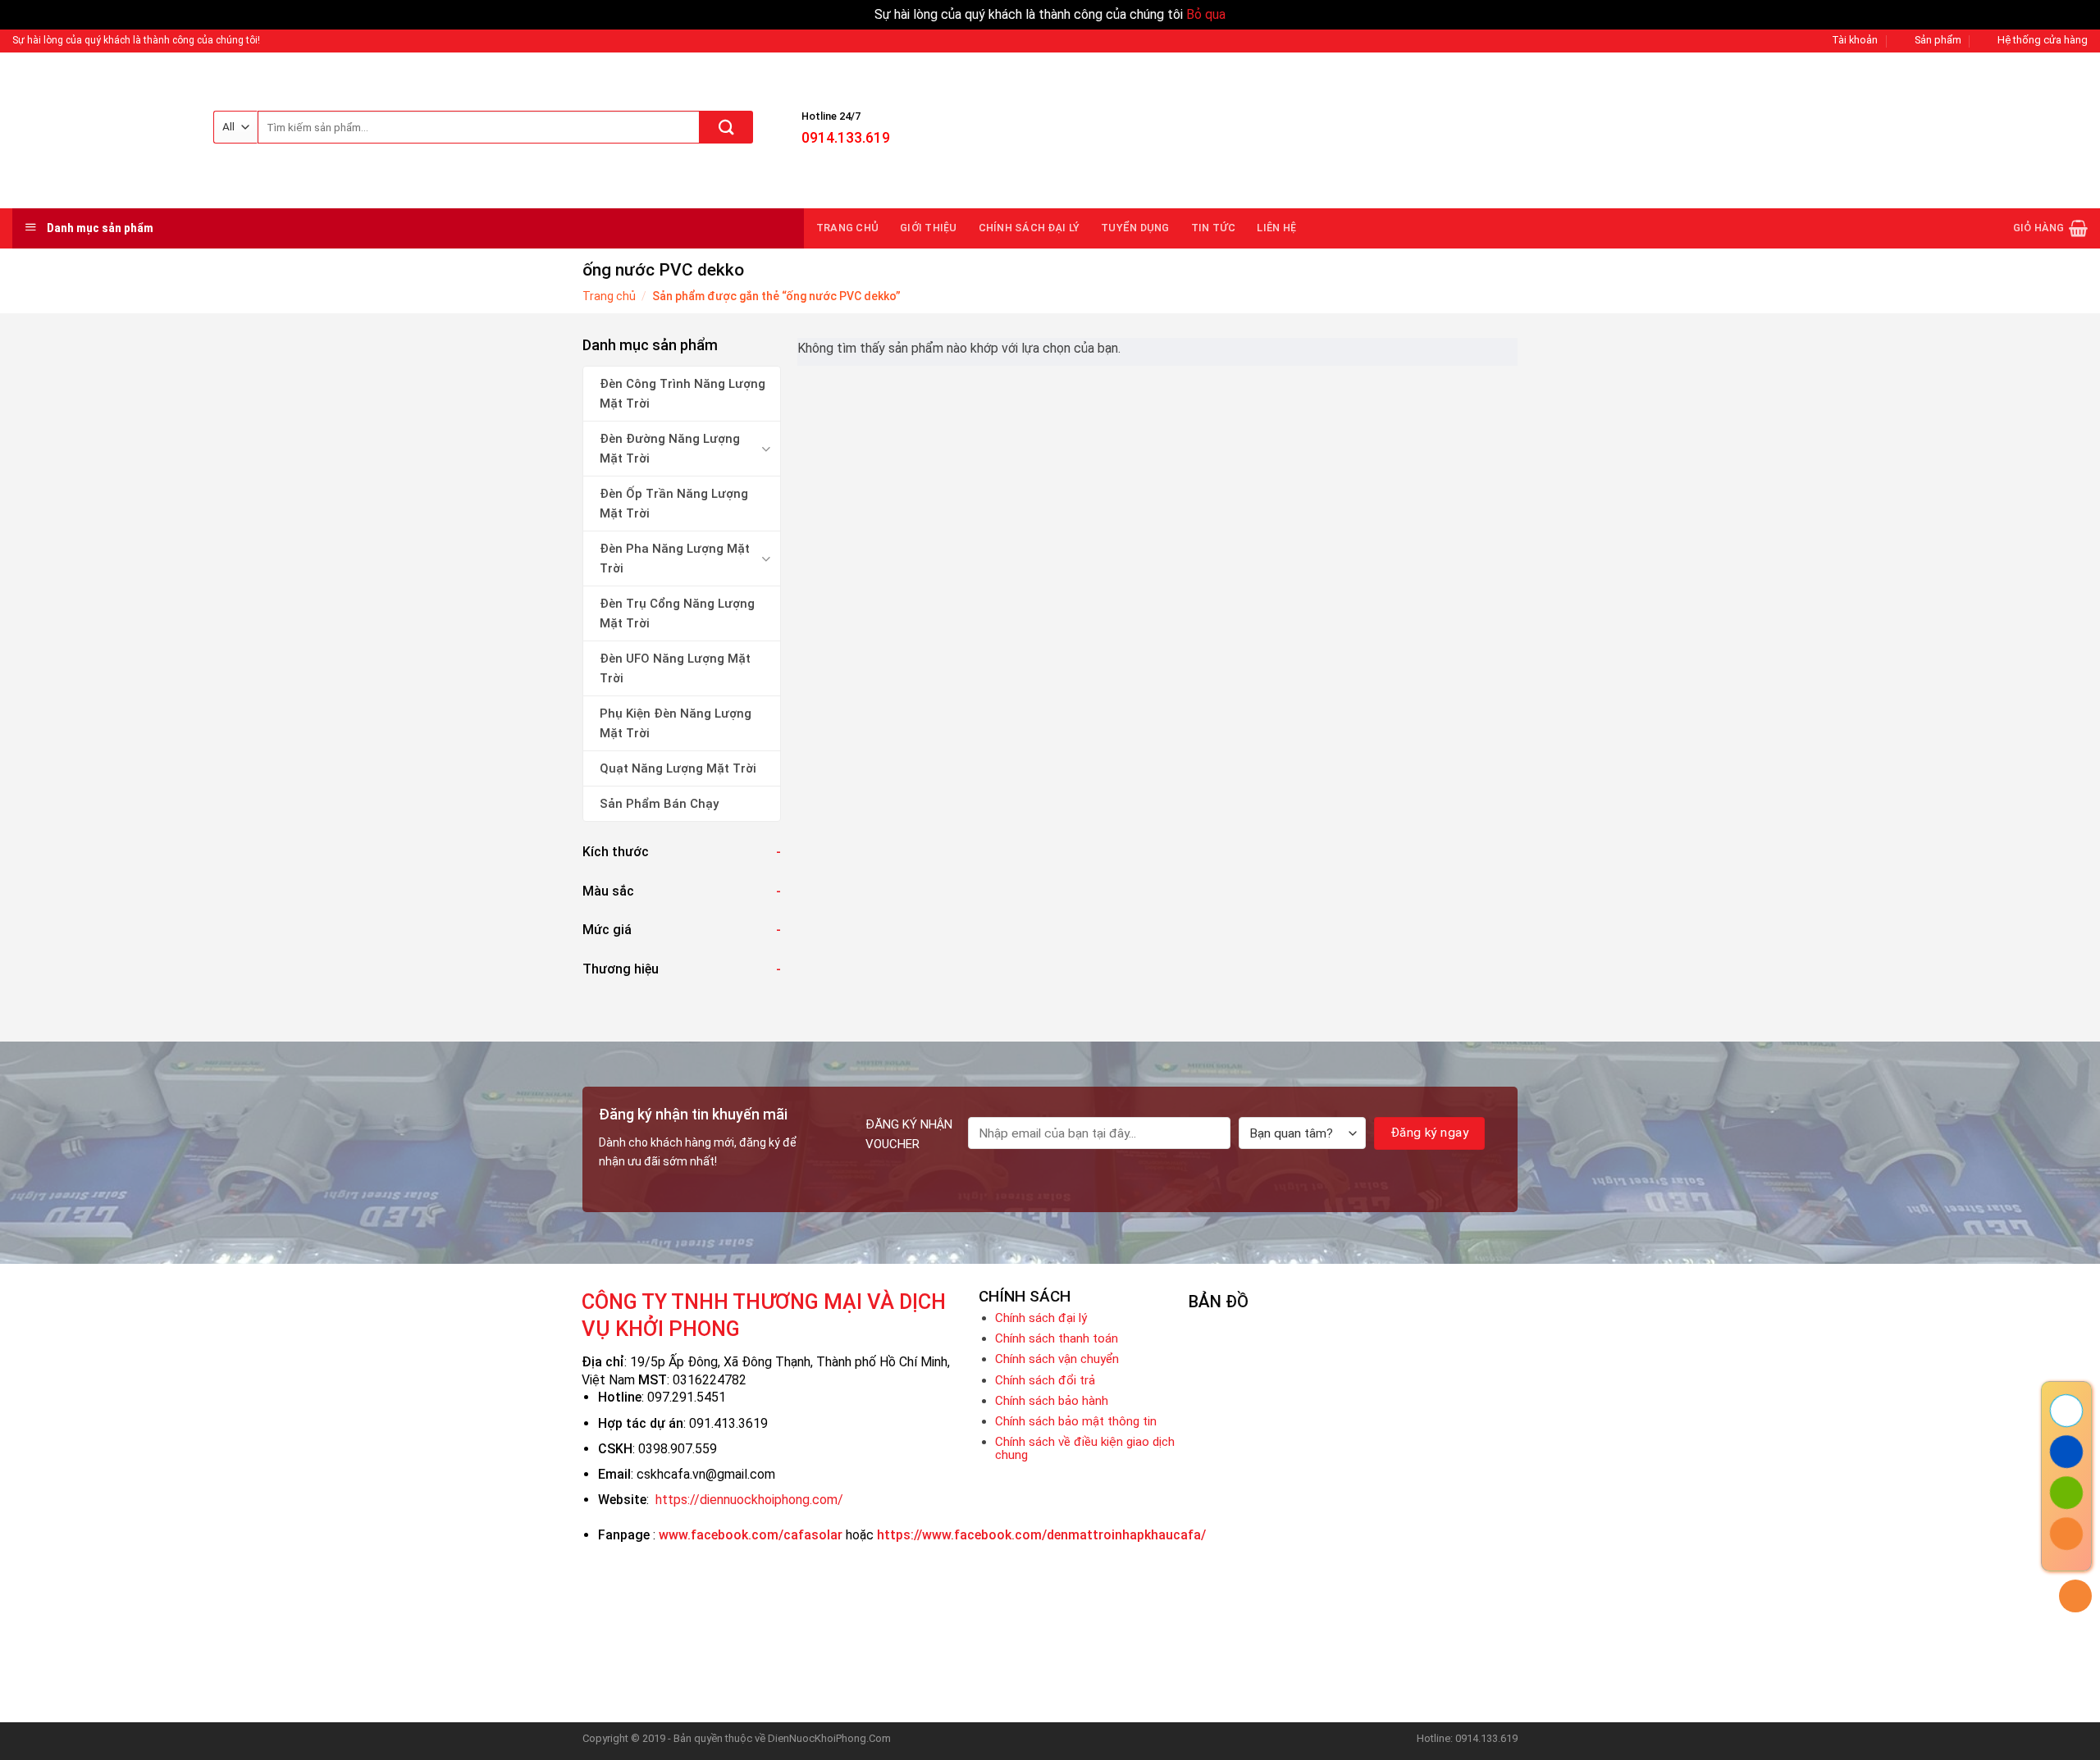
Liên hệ (1276, 228)
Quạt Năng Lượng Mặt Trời (678, 768)
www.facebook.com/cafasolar (751, 1535)
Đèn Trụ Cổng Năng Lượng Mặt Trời (677, 613)
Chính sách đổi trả (1045, 1380)
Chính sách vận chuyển (1057, 1359)
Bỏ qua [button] (1206, 14)
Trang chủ (847, 228)
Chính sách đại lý (1029, 228)
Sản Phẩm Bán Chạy (659, 804)
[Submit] (726, 127)
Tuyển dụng (1135, 228)
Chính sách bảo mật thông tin (1076, 1421)
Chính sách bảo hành (1052, 1401)
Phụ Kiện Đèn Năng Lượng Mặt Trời (676, 723)
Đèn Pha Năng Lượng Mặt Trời (675, 559)
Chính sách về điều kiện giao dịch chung (1085, 1448)
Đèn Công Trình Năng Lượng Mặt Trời (682, 394)
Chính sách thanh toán (1057, 1338)
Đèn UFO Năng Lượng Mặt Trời (675, 668)
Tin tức (1214, 228)
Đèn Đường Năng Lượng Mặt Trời (670, 449)
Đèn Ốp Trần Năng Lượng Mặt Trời (674, 504)
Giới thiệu (929, 228)
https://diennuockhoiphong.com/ (749, 1500)
